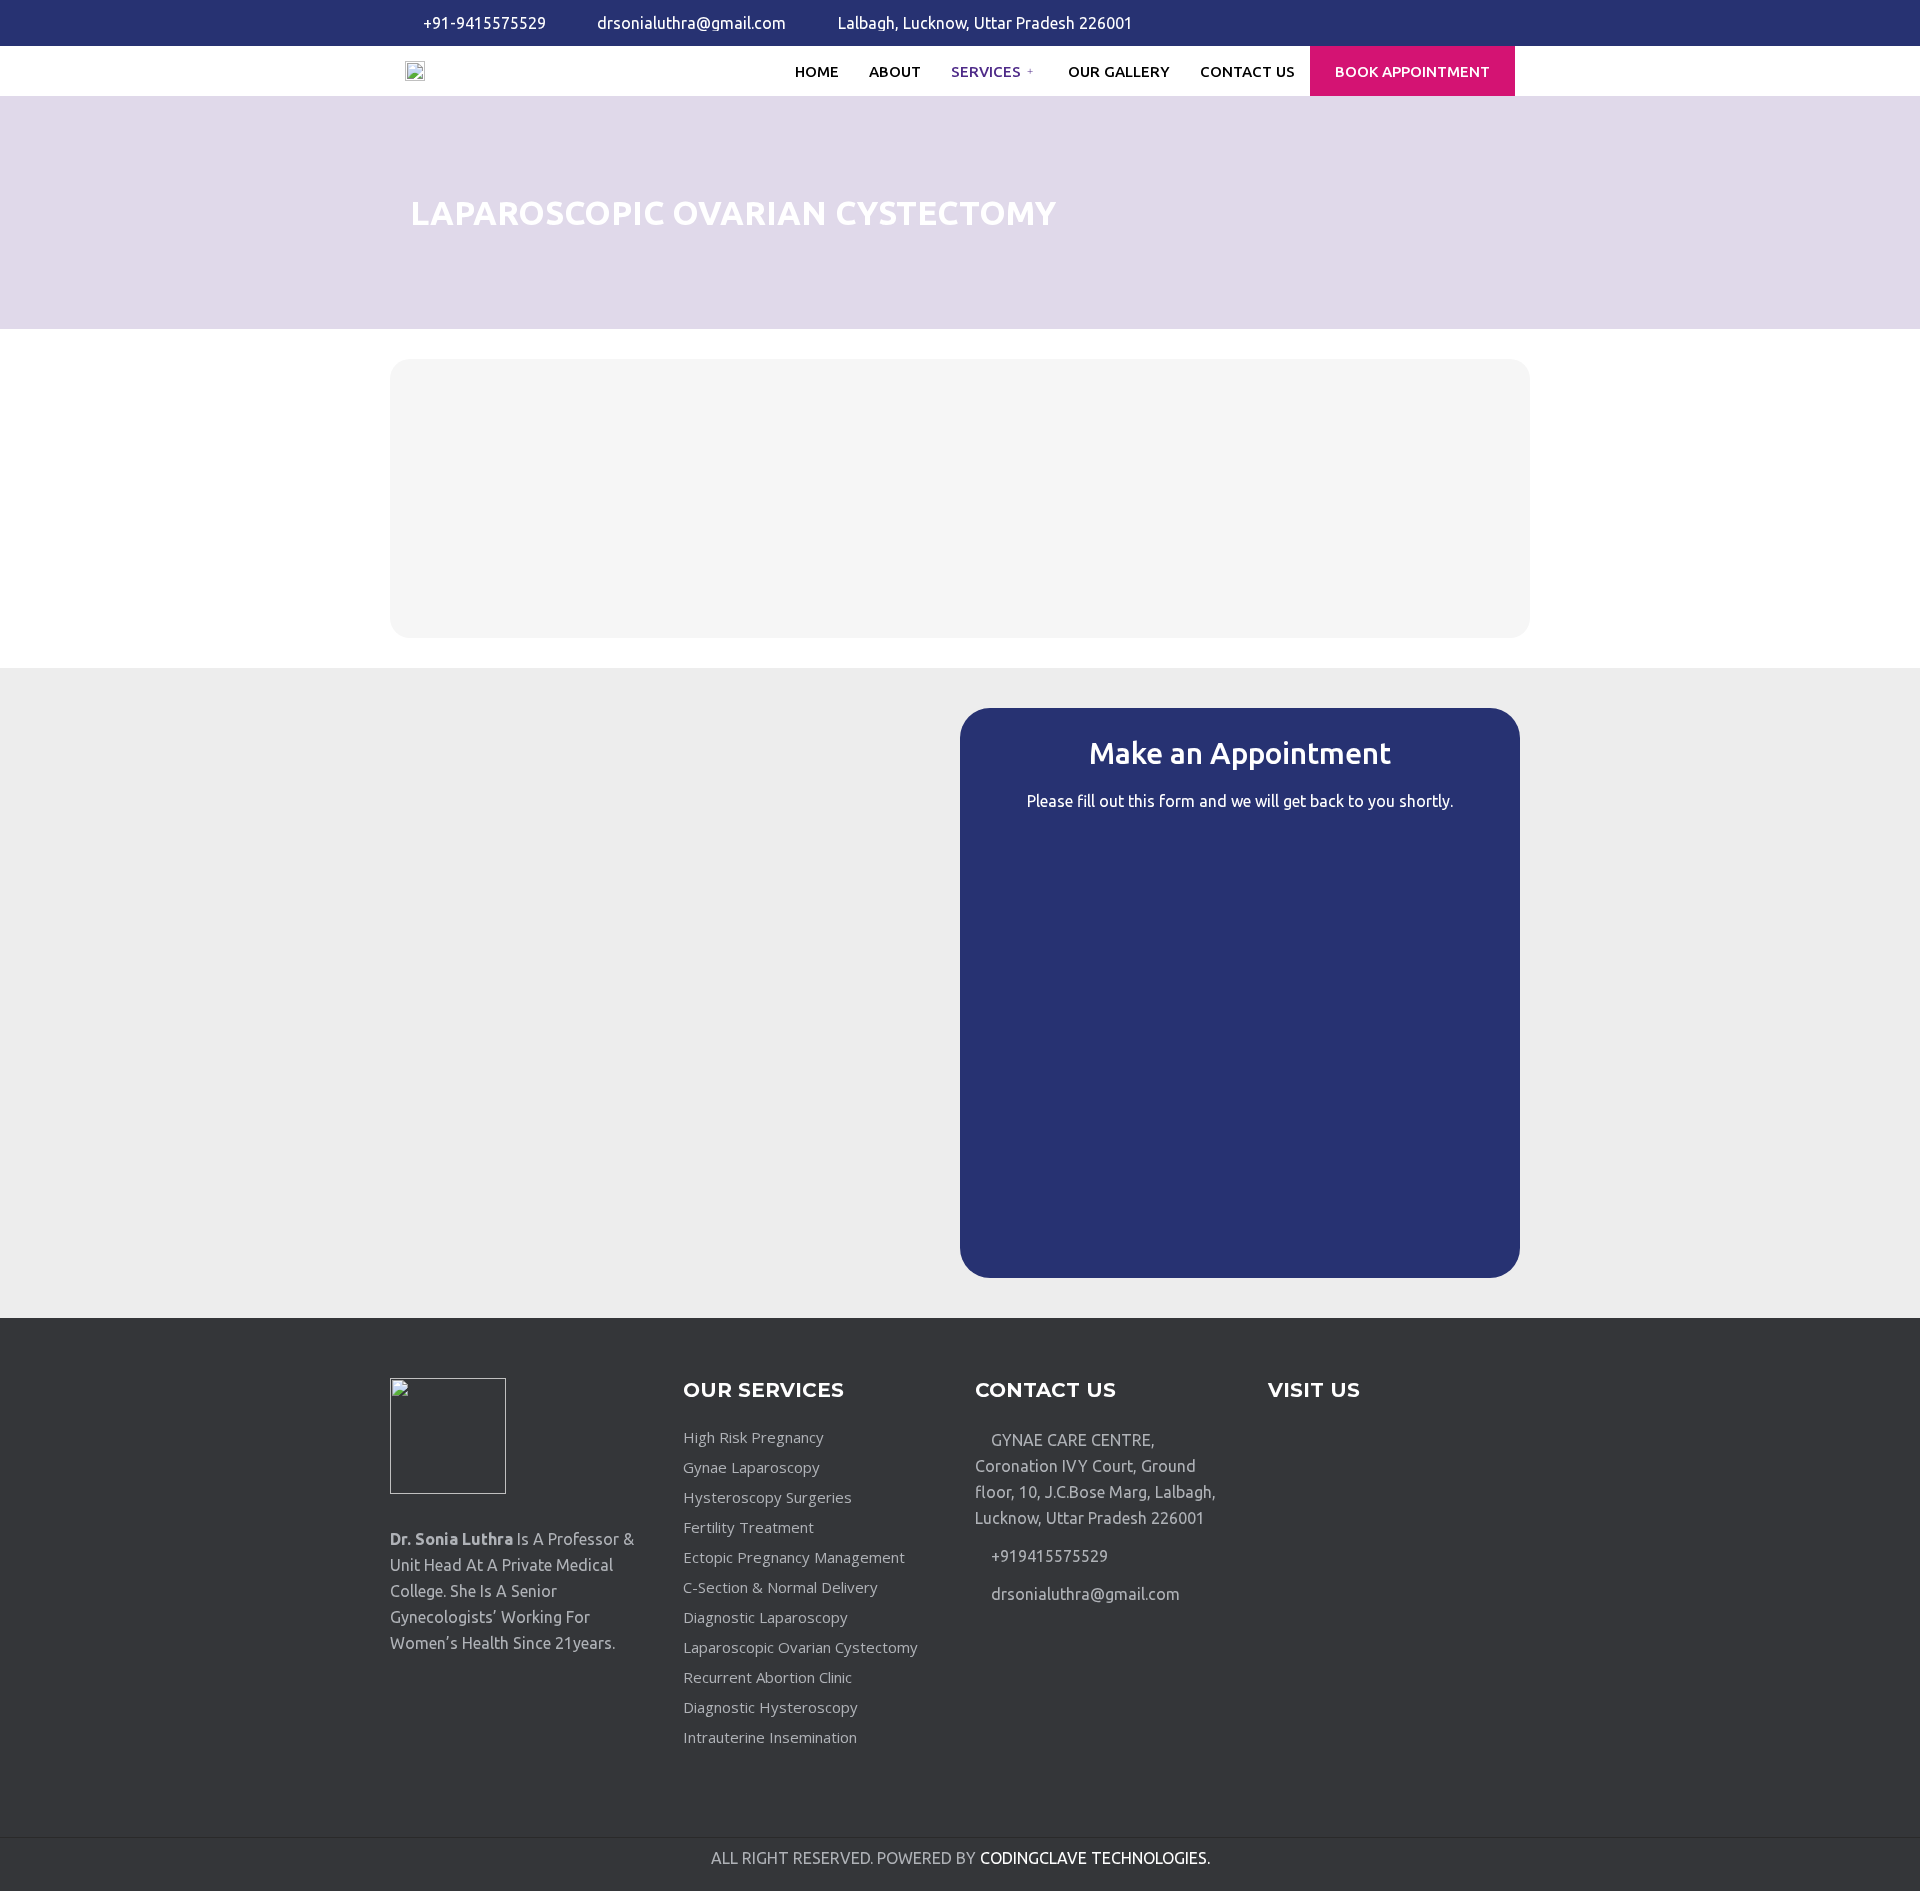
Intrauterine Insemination (770, 1737)
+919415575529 (1049, 1556)
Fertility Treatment (748, 1527)
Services (986, 71)
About (895, 71)
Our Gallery (1119, 71)
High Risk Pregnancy (753, 1437)
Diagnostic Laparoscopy (765, 1617)
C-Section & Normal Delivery (780, 1587)
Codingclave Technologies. (1095, 1858)
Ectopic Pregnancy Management (794, 1557)
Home (817, 71)
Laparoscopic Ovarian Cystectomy (800, 1647)
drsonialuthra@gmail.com (1085, 1594)
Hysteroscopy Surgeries (767, 1497)
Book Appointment (1412, 71)
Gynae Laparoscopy (751, 1467)
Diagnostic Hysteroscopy (770, 1707)
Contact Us (1247, 71)
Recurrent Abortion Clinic (767, 1677)
